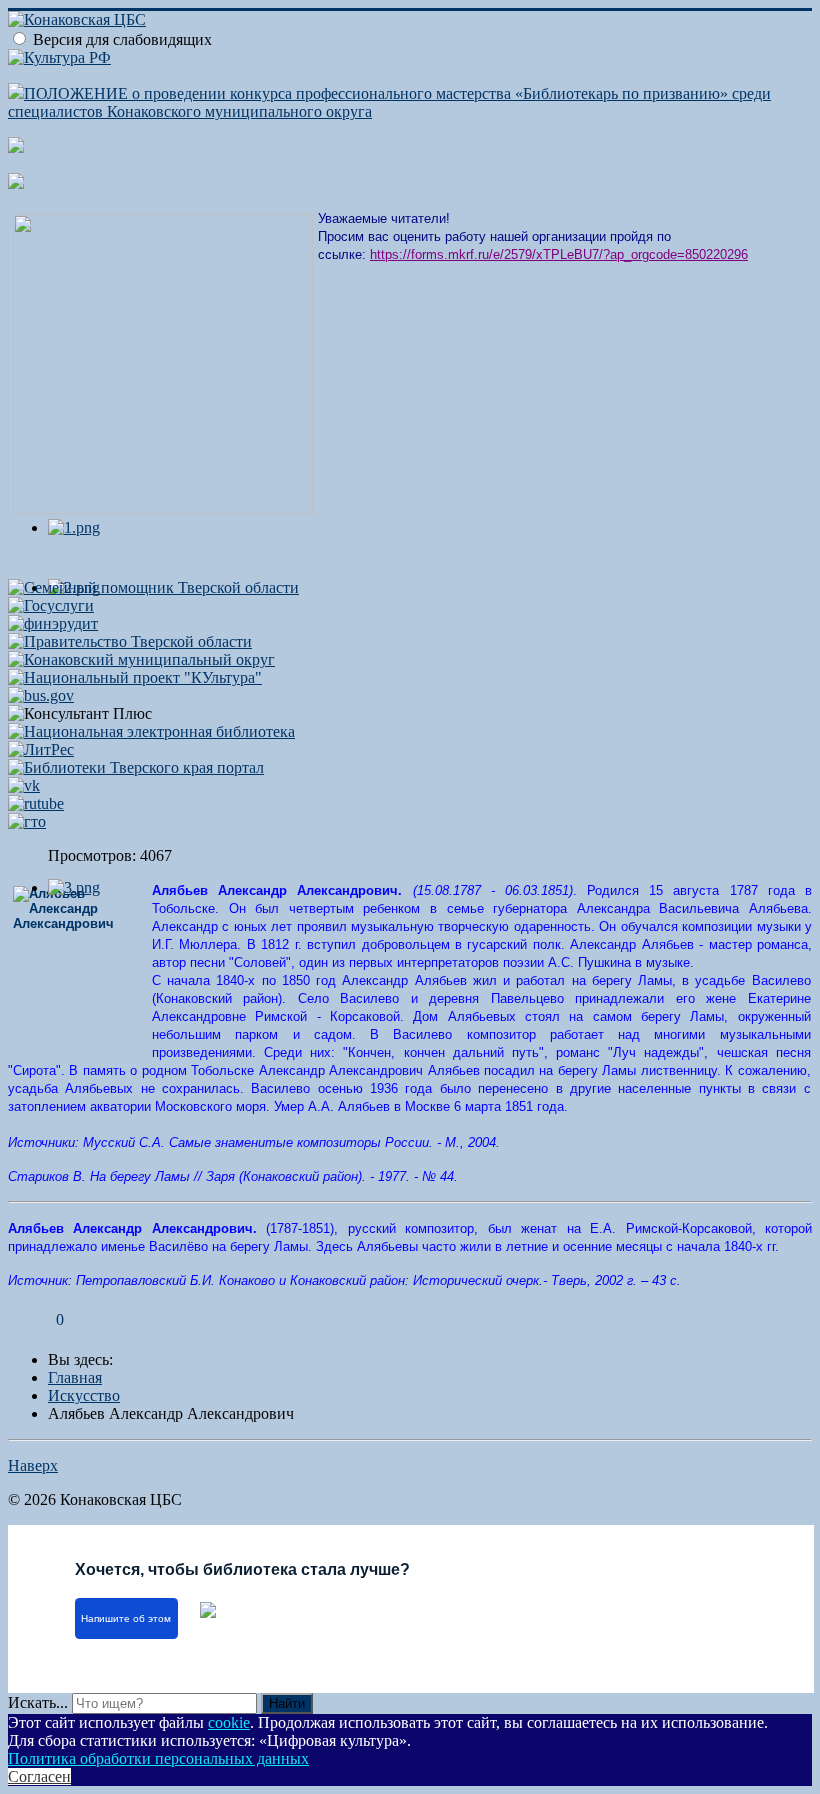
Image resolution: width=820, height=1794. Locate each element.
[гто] (27, 821)
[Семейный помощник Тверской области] (153, 587)
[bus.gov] (41, 695)
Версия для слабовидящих (122, 39)
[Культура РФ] (59, 57)
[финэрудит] (53, 623)
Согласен (39, 1776)
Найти (287, 1703)
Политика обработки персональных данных (158, 1758)
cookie (229, 1722)
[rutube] (36, 803)
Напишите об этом (126, 1618)
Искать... (38, 1702)
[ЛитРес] (41, 749)
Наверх (33, 1465)
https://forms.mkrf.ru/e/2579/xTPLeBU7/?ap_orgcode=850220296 (559, 254)
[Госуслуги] (51, 605)
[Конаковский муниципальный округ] (141, 659)
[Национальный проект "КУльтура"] (135, 677)
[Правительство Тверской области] (130, 641)
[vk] (24, 785)
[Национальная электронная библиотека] (151, 731)
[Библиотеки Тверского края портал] (136, 767)
